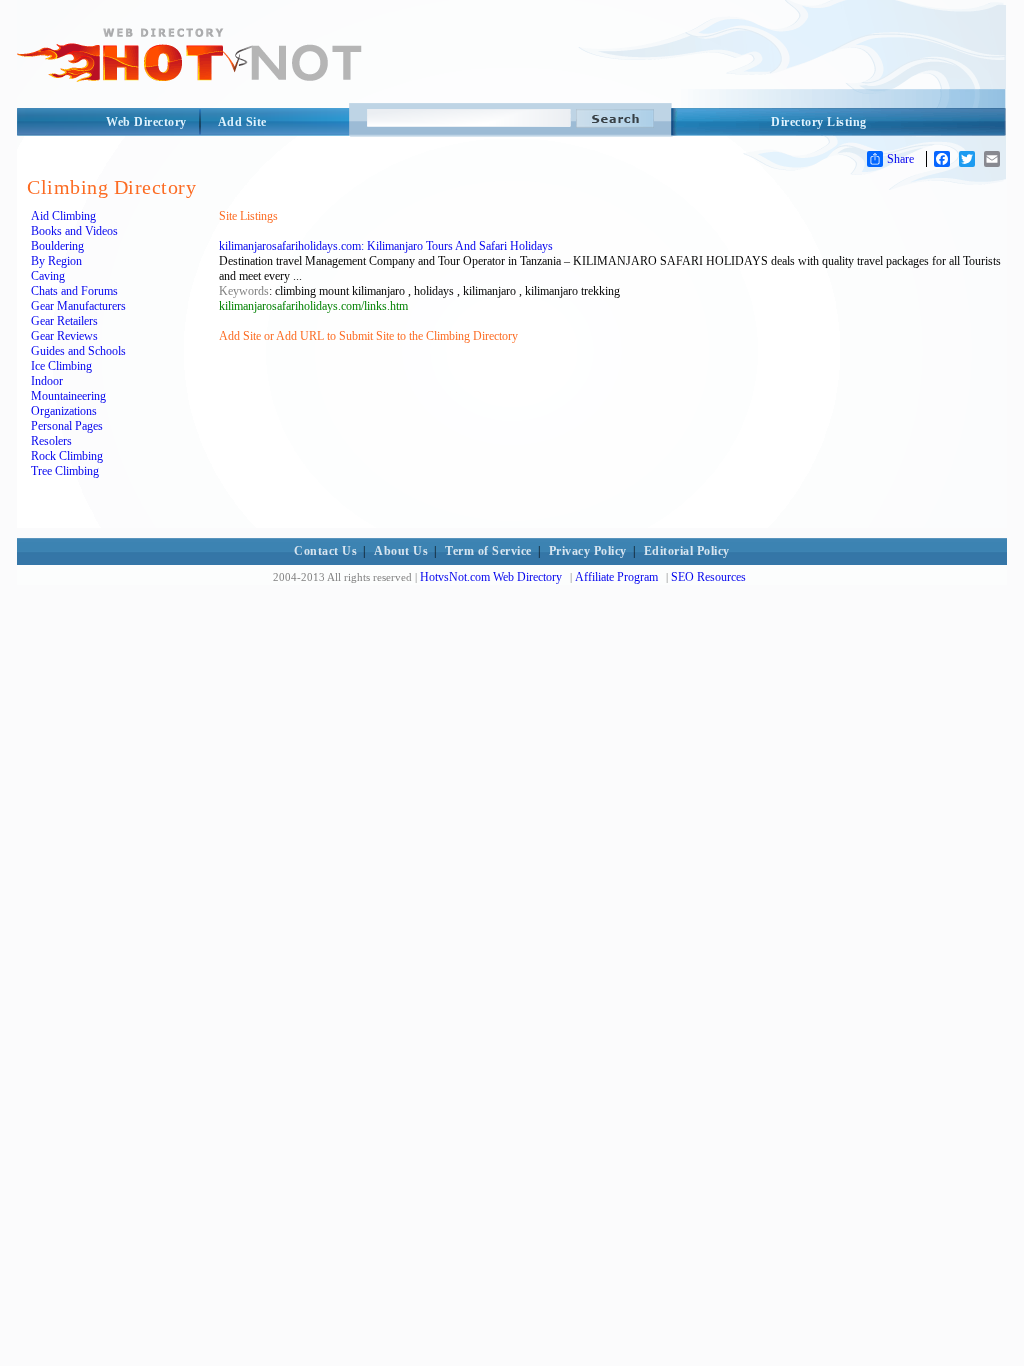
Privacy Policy (588, 551)
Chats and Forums (74, 291)
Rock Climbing (67, 456)
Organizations (64, 411)
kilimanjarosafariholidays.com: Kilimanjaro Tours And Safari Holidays (386, 246)
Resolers (51, 441)
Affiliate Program (616, 577)
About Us (401, 551)
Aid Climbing (63, 216)
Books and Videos (74, 231)
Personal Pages (67, 426)
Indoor (47, 381)
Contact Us (325, 551)
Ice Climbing (61, 366)
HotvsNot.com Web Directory (491, 577)
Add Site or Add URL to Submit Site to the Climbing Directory (368, 336)
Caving (48, 276)
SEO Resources (708, 577)
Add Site (242, 122)
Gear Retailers (64, 321)
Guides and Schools (78, 351)
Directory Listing (819, 122)
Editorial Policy (687, 551)
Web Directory (146, 122)
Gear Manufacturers (78, 306)
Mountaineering (68, 396)
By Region (56, 261)
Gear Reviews (64, 336)
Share (900, 159)
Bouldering (57, 246)
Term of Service (488, 551)
